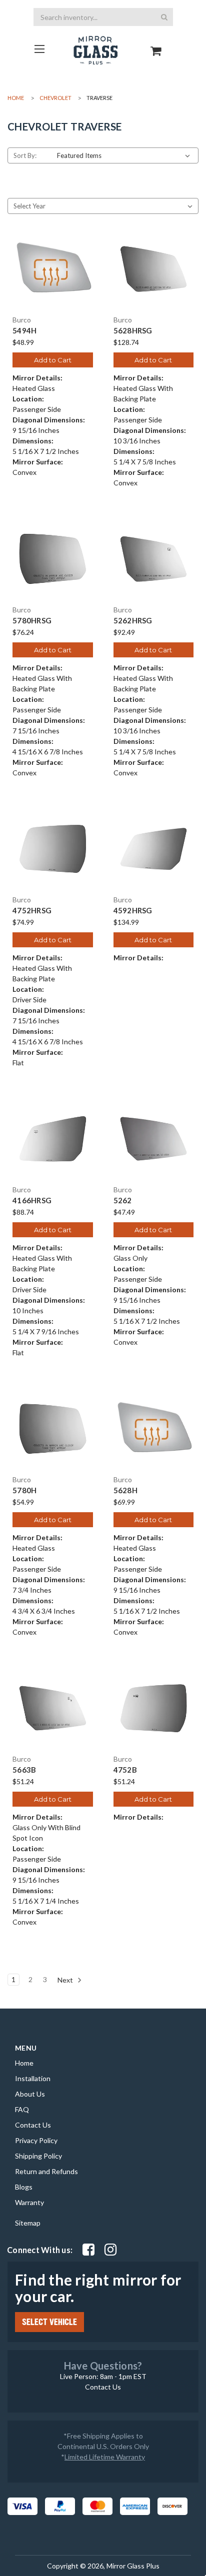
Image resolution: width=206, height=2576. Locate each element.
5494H (24, 331)
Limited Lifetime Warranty (105, 2457)
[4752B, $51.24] (154, 1708)
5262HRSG (133, 621)
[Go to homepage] (40, 49)
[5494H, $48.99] (53, 269)
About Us (30, 2094)
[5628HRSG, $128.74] (154, 269)
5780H (24, 1490)
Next (66, 1979)
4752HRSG (32, 911)
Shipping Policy (38, 2156)
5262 (123, 1201)
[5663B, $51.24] (53, 1708)
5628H (125, 1490)
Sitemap (28, 2223)
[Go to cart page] (156, 42)
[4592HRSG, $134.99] (154, 849)
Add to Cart (53, 360)
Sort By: (25, 155)
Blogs (24, 2187)
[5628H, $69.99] (154, 1429)
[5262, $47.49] (154, 1139)
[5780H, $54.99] (53, 1429)
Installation (33, 2078)
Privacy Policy (36, 2140)
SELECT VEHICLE (49, 2322)
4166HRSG (32, 1201)
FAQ (22, 2109)
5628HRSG (133, 331)
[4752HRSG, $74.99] (53, 849)
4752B (125, 1770)
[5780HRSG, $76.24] (53, 559)
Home (24, 2063)
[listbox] (125, 155)
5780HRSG (32, 621)
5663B (24, 1770)
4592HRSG (133, 911)
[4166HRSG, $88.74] (53, 1139)
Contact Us (33, 2125)
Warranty (29, 2202)
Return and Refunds (46, 2171)
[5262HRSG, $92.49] (154, 559)
